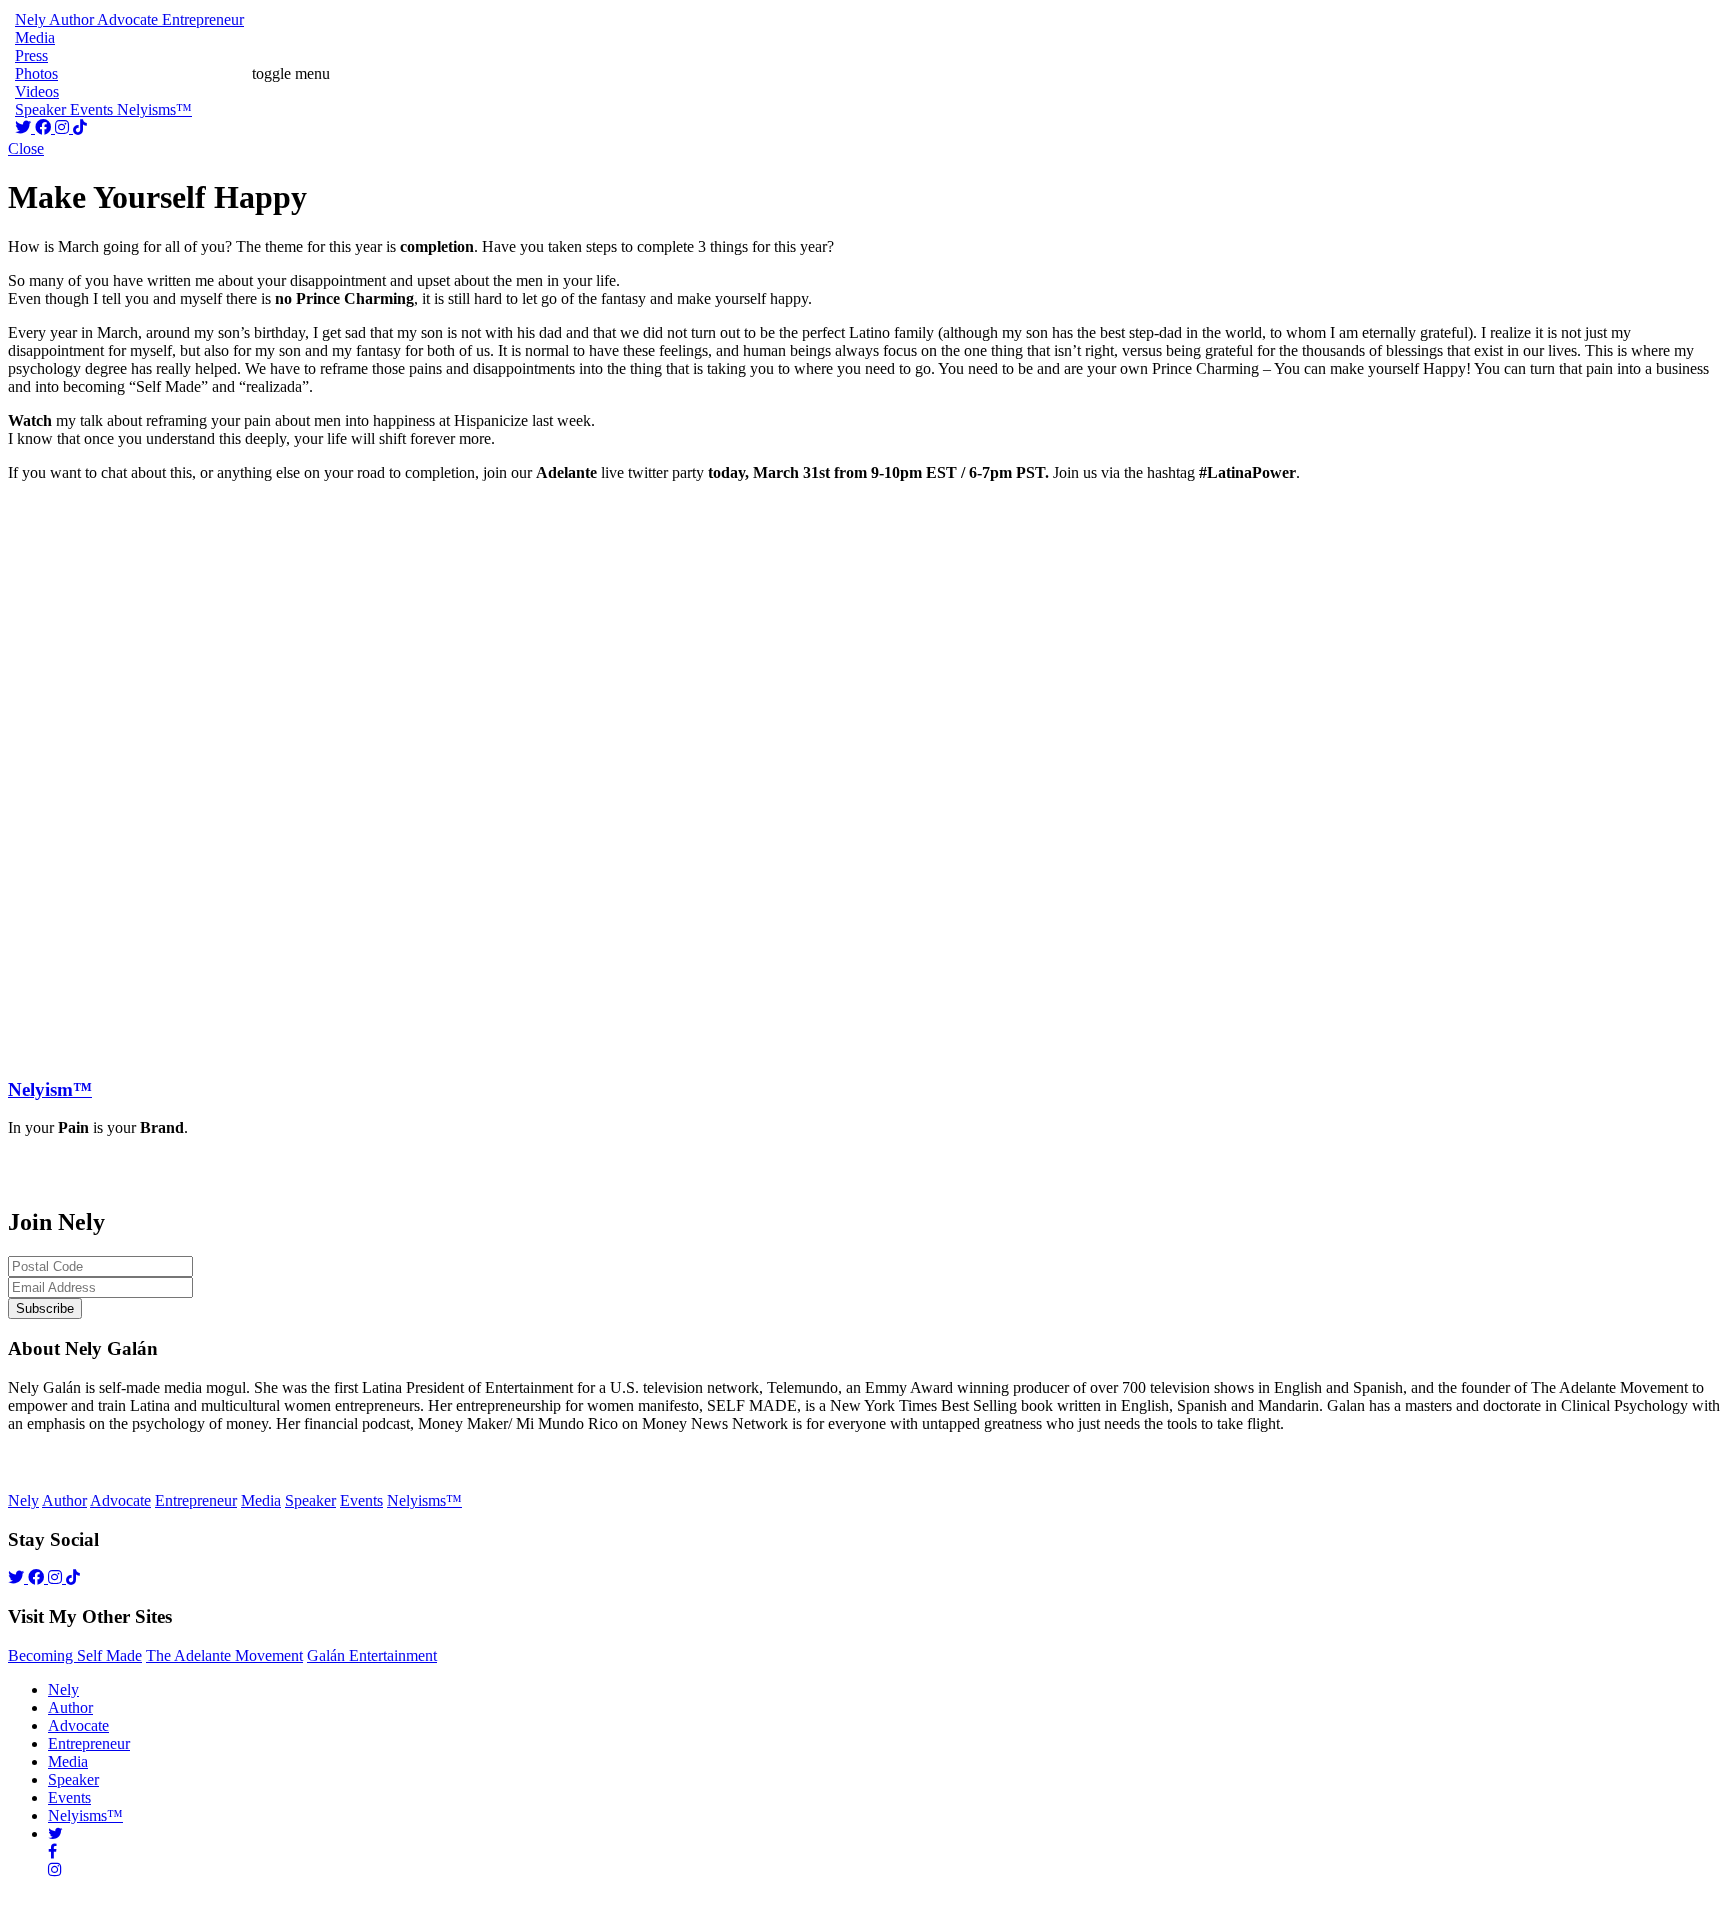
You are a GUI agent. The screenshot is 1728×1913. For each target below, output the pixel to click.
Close (26, 148)
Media (68, 1761)
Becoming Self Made (75, 1655)
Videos (37, 91)
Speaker (73, 1779)
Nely (63, 1689)
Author (70, 1707)
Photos (36, 73)
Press (31, 55)
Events (69, 1797)
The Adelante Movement (224, 1655)
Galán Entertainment (372, 1655)
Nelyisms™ (85, 1815)
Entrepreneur (89, 1743)
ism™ (50, 1089)
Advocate (78, 1725)
